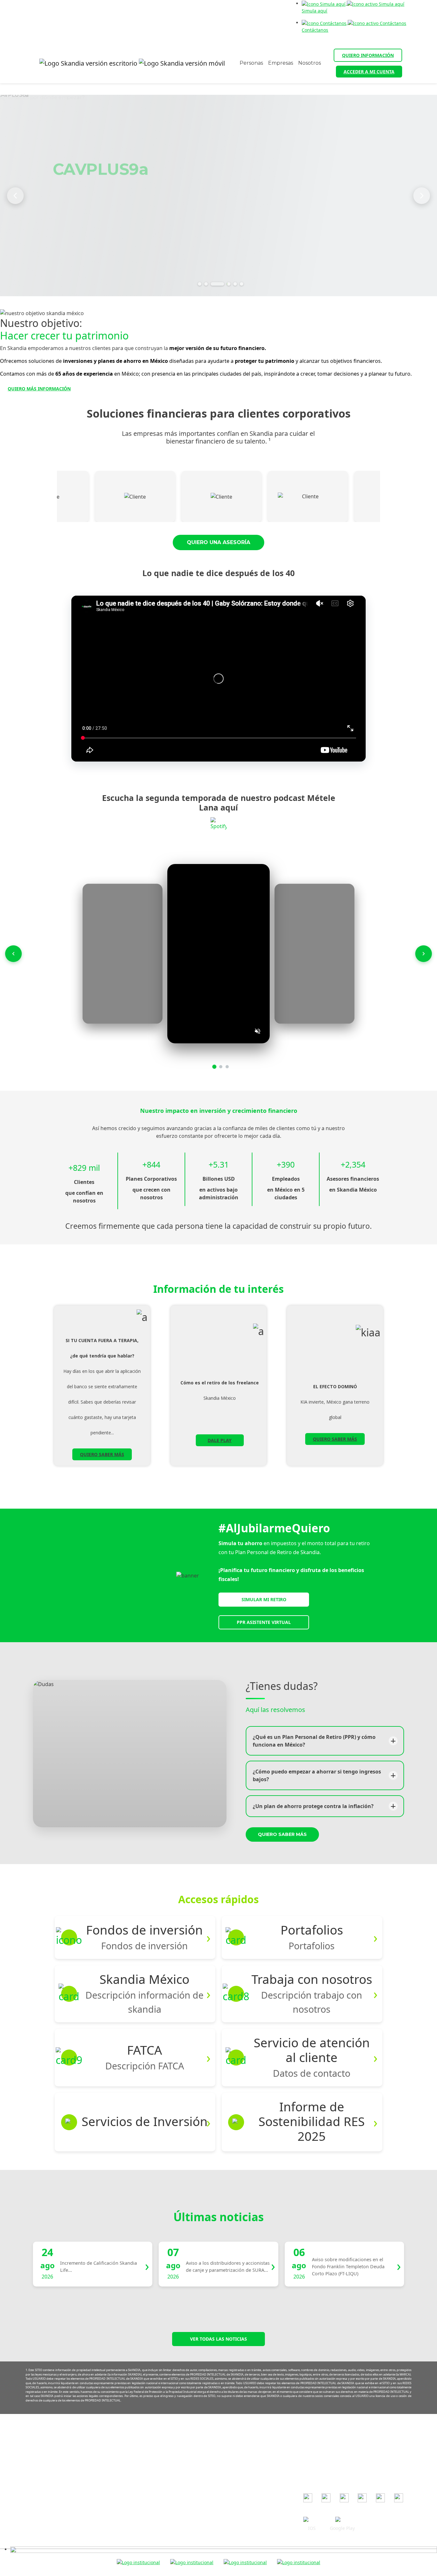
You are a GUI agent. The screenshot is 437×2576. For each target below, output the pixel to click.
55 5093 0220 (66, 2461)
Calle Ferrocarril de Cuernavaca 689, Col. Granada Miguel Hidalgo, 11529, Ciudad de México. (56, 2477)
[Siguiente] (422, 196)
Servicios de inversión (178, 2504)
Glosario (163, 2523)
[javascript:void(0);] (224, 2549)
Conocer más (87, 225)
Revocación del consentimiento (187, 2486)
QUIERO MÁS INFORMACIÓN (39, 389)
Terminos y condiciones (179, 2458)
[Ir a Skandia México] (127, 63)
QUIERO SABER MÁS (102, 1454)
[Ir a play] (342, 2520)
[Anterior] (15, 196)
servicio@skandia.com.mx (75, 2451)
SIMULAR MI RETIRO (264, 1599)
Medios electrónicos (176, 2477)
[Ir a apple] (312, 2520)
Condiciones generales (179, 2439)
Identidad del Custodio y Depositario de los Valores (209, 2532)
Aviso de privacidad (175, 2467)
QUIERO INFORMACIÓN (368, 55)
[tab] (200, 284)
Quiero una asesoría (219, 542)
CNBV (309, 2459)
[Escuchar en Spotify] (219, 825)
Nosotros (310, 63)
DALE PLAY (220, 1440)
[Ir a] (308, 2498)
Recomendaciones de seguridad (189, 2449)
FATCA (161, 2514)
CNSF (309, 2469)
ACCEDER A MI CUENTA (369, 72)
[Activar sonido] (258, 1031)
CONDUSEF (315, 2450)
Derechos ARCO (171, 2495)
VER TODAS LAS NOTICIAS (219, 2339)
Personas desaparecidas (180, 2542)
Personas (251, 63)
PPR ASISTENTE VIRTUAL (264, 1622)
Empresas (281, 63)
